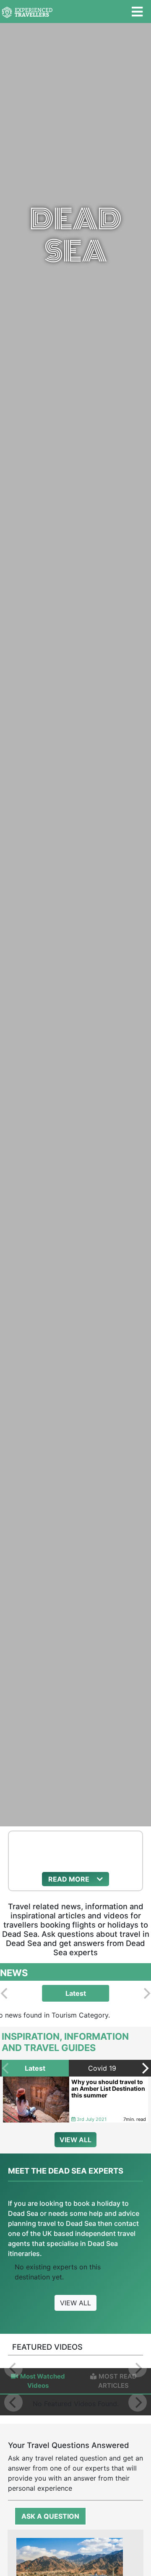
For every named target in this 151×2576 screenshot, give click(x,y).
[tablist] (75, 1993)
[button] (75, 1879)
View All (75, 2303)
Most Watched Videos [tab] (43, 2381)
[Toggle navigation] (137, 12)
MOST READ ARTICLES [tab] (117, 2381)
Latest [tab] (76, 1993)
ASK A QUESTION (50, 2516)
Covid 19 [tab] (102, 2068)
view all (75, 2140)
